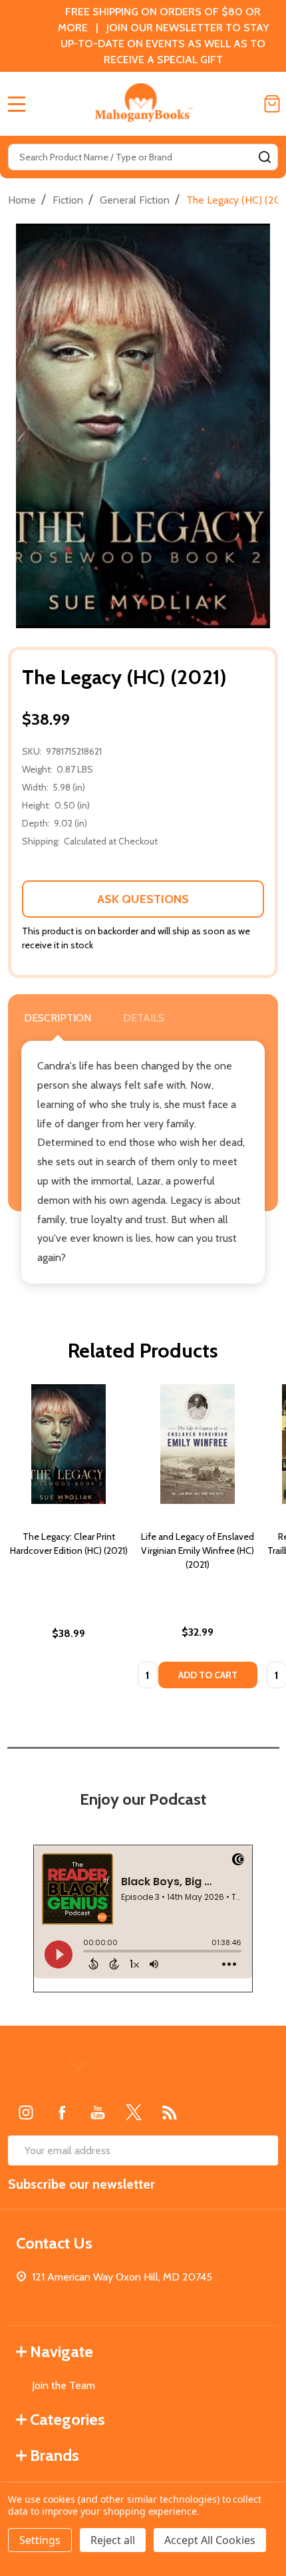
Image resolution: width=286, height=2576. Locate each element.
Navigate (62, 2351)
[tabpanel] (69, 1541)
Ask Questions (143, 899)
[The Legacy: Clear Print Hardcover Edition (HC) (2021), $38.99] (69, 1444)
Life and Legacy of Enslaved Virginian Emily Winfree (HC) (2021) (198, 1551)
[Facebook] (62, 2112)
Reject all (113, 2540)
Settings (40, 2540)
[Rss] (170, 2112)
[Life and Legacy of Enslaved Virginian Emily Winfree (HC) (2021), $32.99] (198, 1444)
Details (144, 1018)
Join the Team (64, 2385)
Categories (68, 2419)
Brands (55, 2455)
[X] (134, 2112)
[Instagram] (26, 2112)
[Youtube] (98, 2112)
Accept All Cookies (210, 2540)
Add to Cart (208, 1675)
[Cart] (272, 104)
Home (22, 200)
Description (58, 1018)
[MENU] (17, 104)
